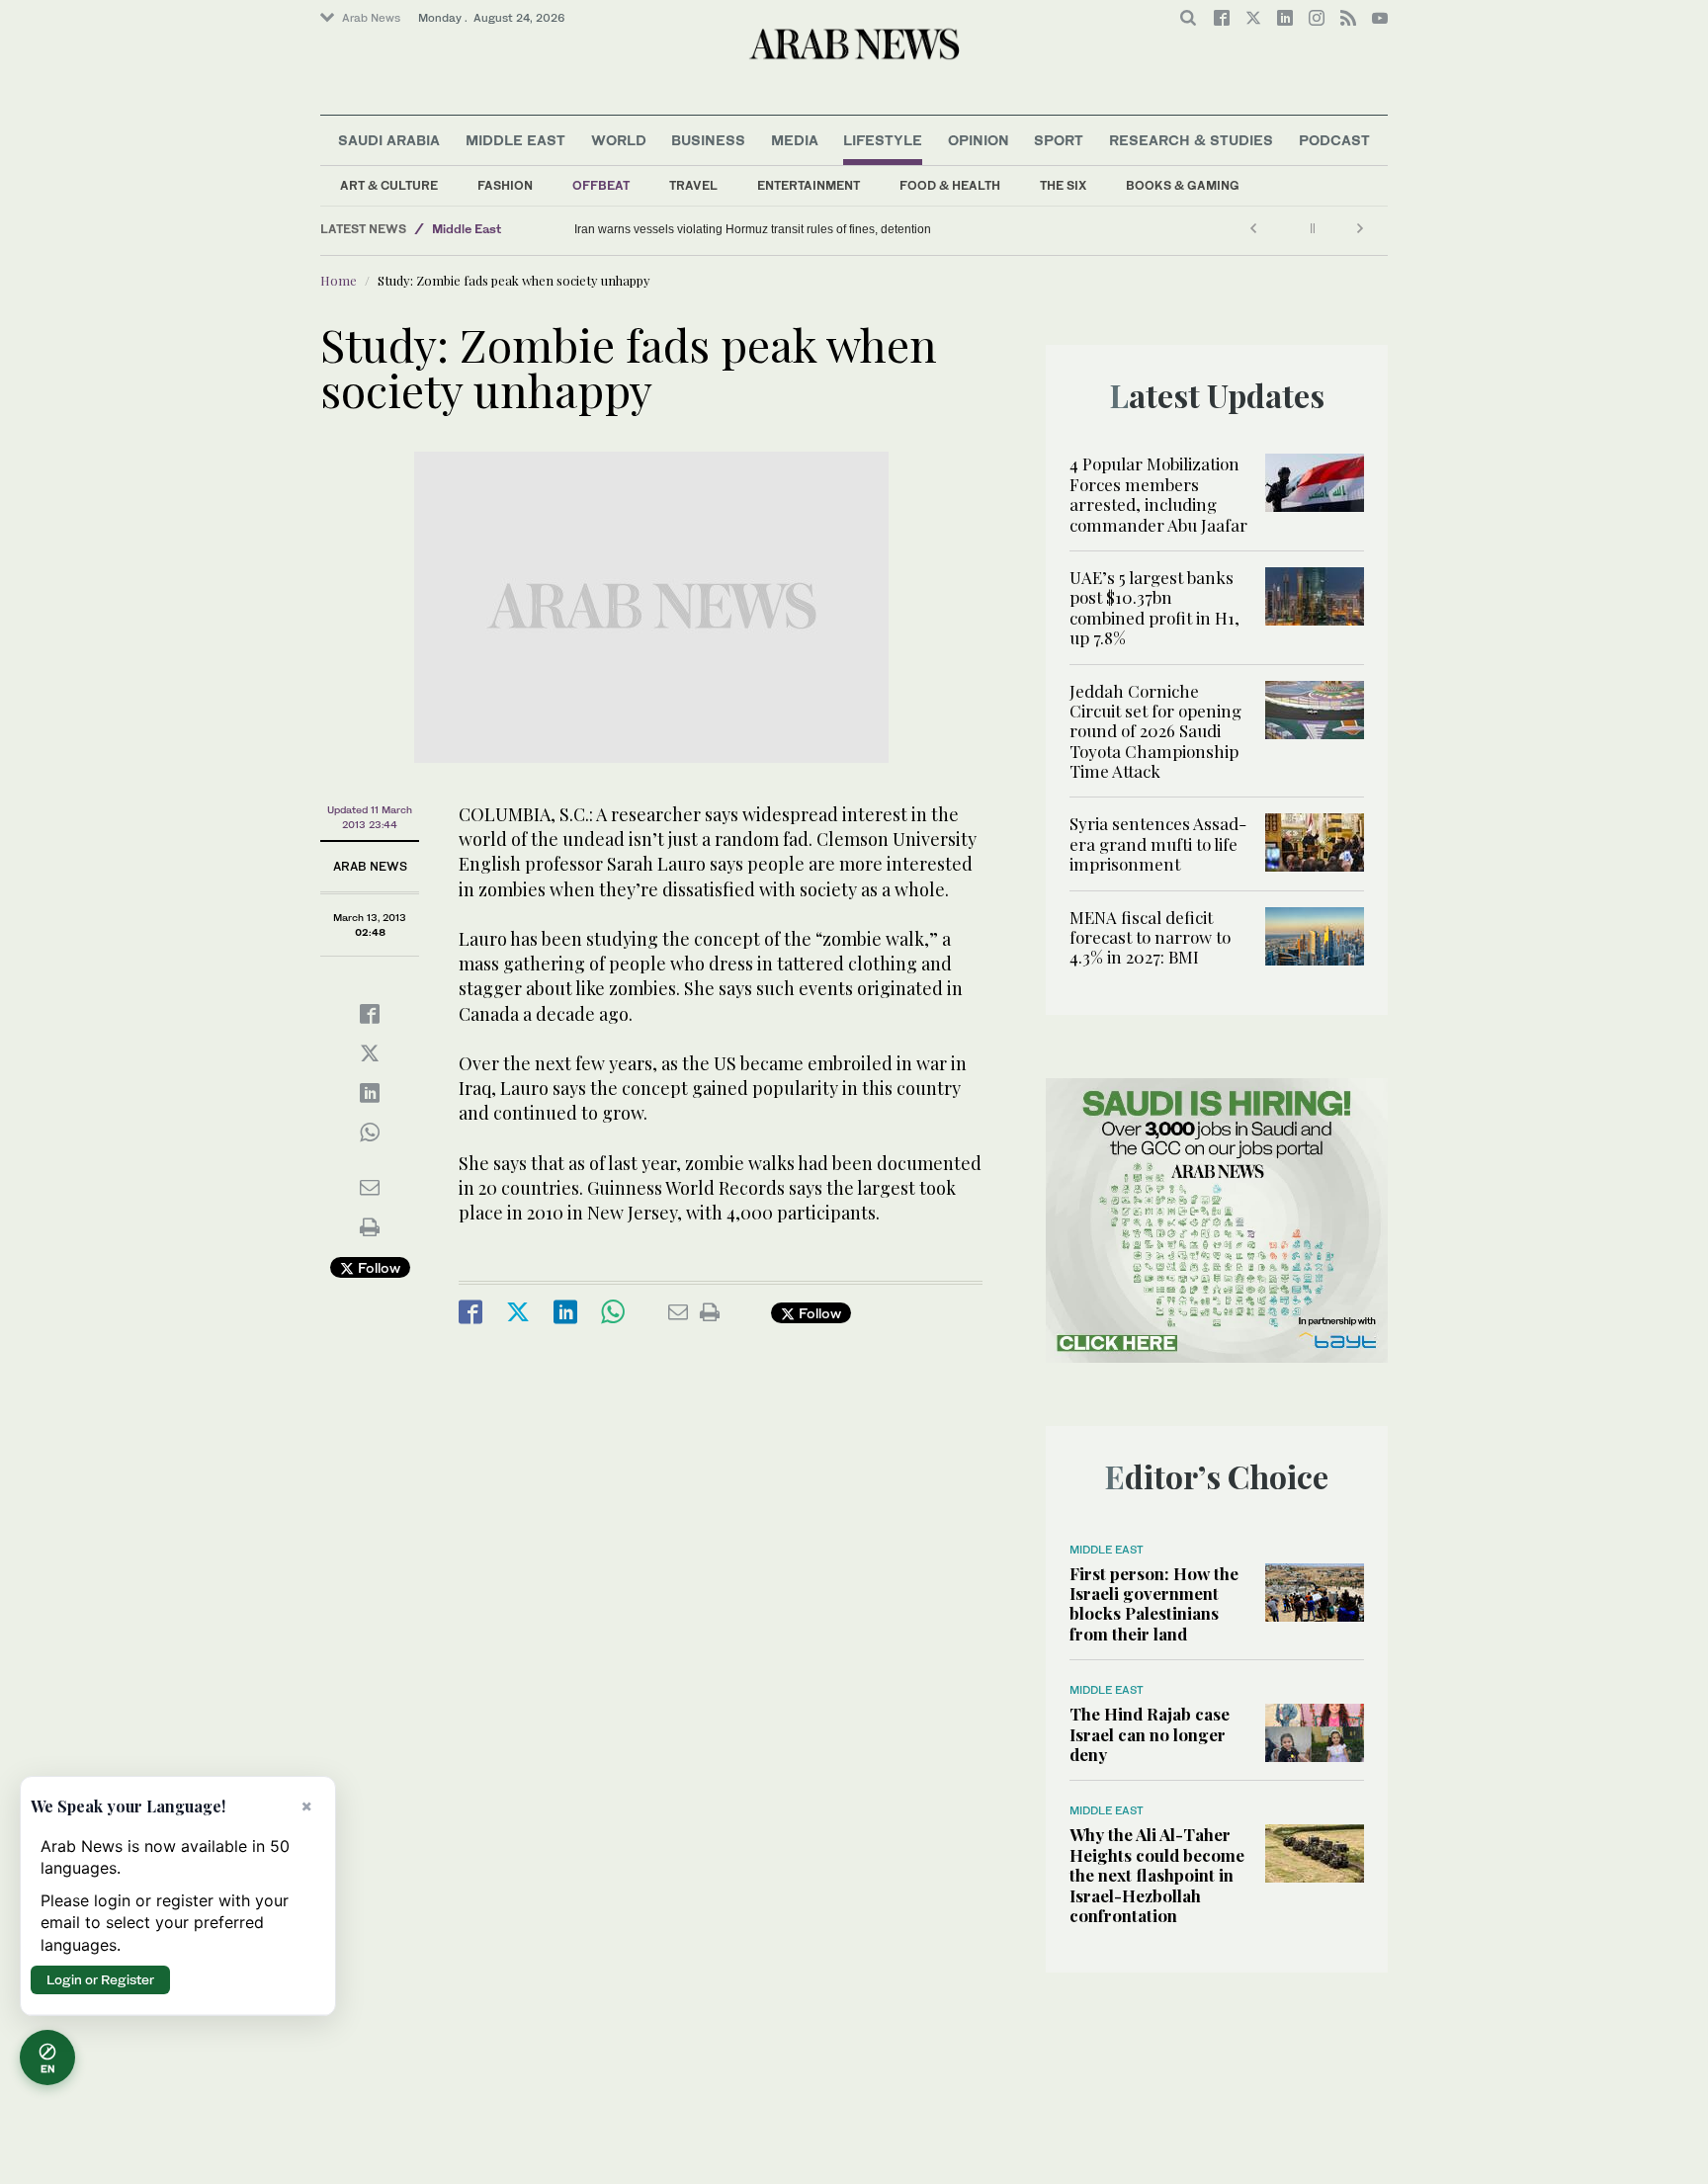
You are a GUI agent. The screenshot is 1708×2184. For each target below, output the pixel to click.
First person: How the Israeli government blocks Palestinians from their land (1154, 1603)
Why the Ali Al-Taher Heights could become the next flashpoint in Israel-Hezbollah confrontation (1157, 1875)
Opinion (979, 140)
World (619, 140)
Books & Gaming (1183, 185)
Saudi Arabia (389, 140)
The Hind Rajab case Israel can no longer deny (1150, 1734)
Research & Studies (1191, 140)
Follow (377, 1267)
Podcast (1334, 140)
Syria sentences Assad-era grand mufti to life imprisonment (1158, 843)
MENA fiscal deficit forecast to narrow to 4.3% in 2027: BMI (1150, 937)
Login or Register (100, 1979)
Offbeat (601, 185)
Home (339, 280)
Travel (693, 185)
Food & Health (950, 185)
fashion (505, 185)
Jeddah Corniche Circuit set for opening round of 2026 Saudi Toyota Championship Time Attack (1155, 731)
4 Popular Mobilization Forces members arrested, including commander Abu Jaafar (1158, 494)
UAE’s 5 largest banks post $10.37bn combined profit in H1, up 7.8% (1154, 607)
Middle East (515, 140)
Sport (1059, 140)
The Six (1063, 185)
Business (708, 140)
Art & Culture (389, 185)
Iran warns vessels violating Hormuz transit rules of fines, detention (753, 229)
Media (795, 140)
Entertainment (809, 185)
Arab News (371, 18)
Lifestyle (883, 140)
